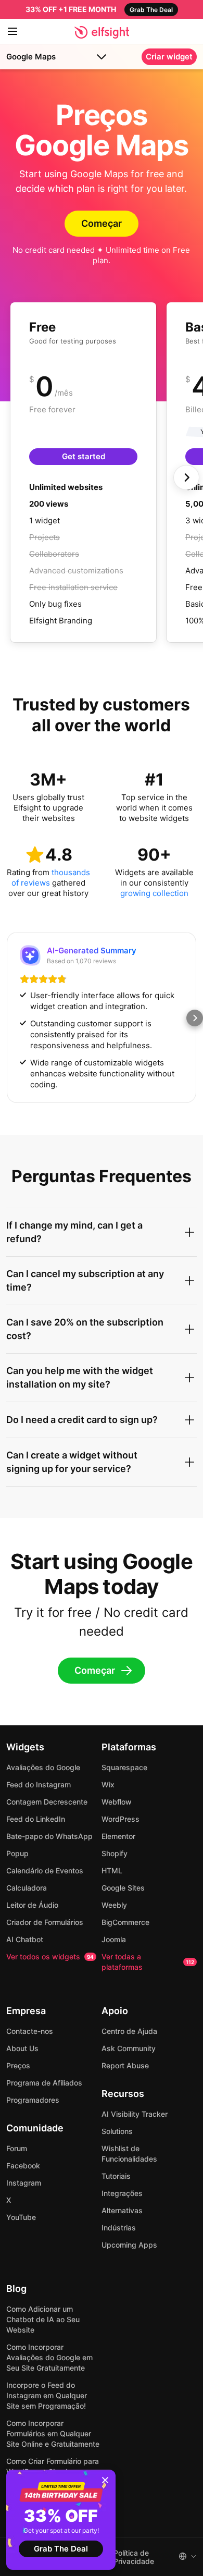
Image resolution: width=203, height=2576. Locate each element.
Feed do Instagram (39, 1784)
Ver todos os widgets (50, 1956)
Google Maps (31, 57)
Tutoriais (116, 2176)
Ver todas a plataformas (148, 1962)
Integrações (122, 2193)
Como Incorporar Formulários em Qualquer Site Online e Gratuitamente (53, 2433)
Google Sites (123, 1888)
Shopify (115, 1853)
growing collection (154, 893)
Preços (18, 2065)
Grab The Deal (61, 2549)
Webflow (117, 1802)
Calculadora (27, 1888)
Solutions (117, 2131)
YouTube (21, 2217)
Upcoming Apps (129, 2245)
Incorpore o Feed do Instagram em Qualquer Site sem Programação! (47, 2395)
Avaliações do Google (43, 1767)
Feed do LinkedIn (36, 1819)
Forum (17, 2148)
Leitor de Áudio (32, 1905)
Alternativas (122, 2210)
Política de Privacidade (134, 2557)
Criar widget (169, 57)
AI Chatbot (25, 1939)
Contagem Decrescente (47, 1802)
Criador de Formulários (45, 1922)
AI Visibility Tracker (135, 2114)
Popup (17, 1853)
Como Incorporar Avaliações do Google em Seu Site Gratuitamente (49, 2357)
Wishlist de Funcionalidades (129, 2154)
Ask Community (129, 2048)
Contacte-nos (30, 2031)
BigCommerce (125, 1922)
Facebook (23, 2166)
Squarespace (124, 1767)
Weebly (114, 1905)
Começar (102, 223)
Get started (84, 456)
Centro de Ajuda (129, 2031)
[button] (8, 1018)
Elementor (118, 1836)
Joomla (114, 1939)
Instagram (24, 2183)
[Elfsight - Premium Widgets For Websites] (102, 32)
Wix (108, 1784)
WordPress (120, 1819)
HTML (112, 1870)
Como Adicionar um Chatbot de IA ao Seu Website (43, 2319)
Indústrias (119, 2228)
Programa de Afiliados (44, 2083)
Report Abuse (125, 2065)
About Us (22, 2048)
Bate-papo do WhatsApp (49, 1836)
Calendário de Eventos (45, 1870)
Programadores (33, 2100)
